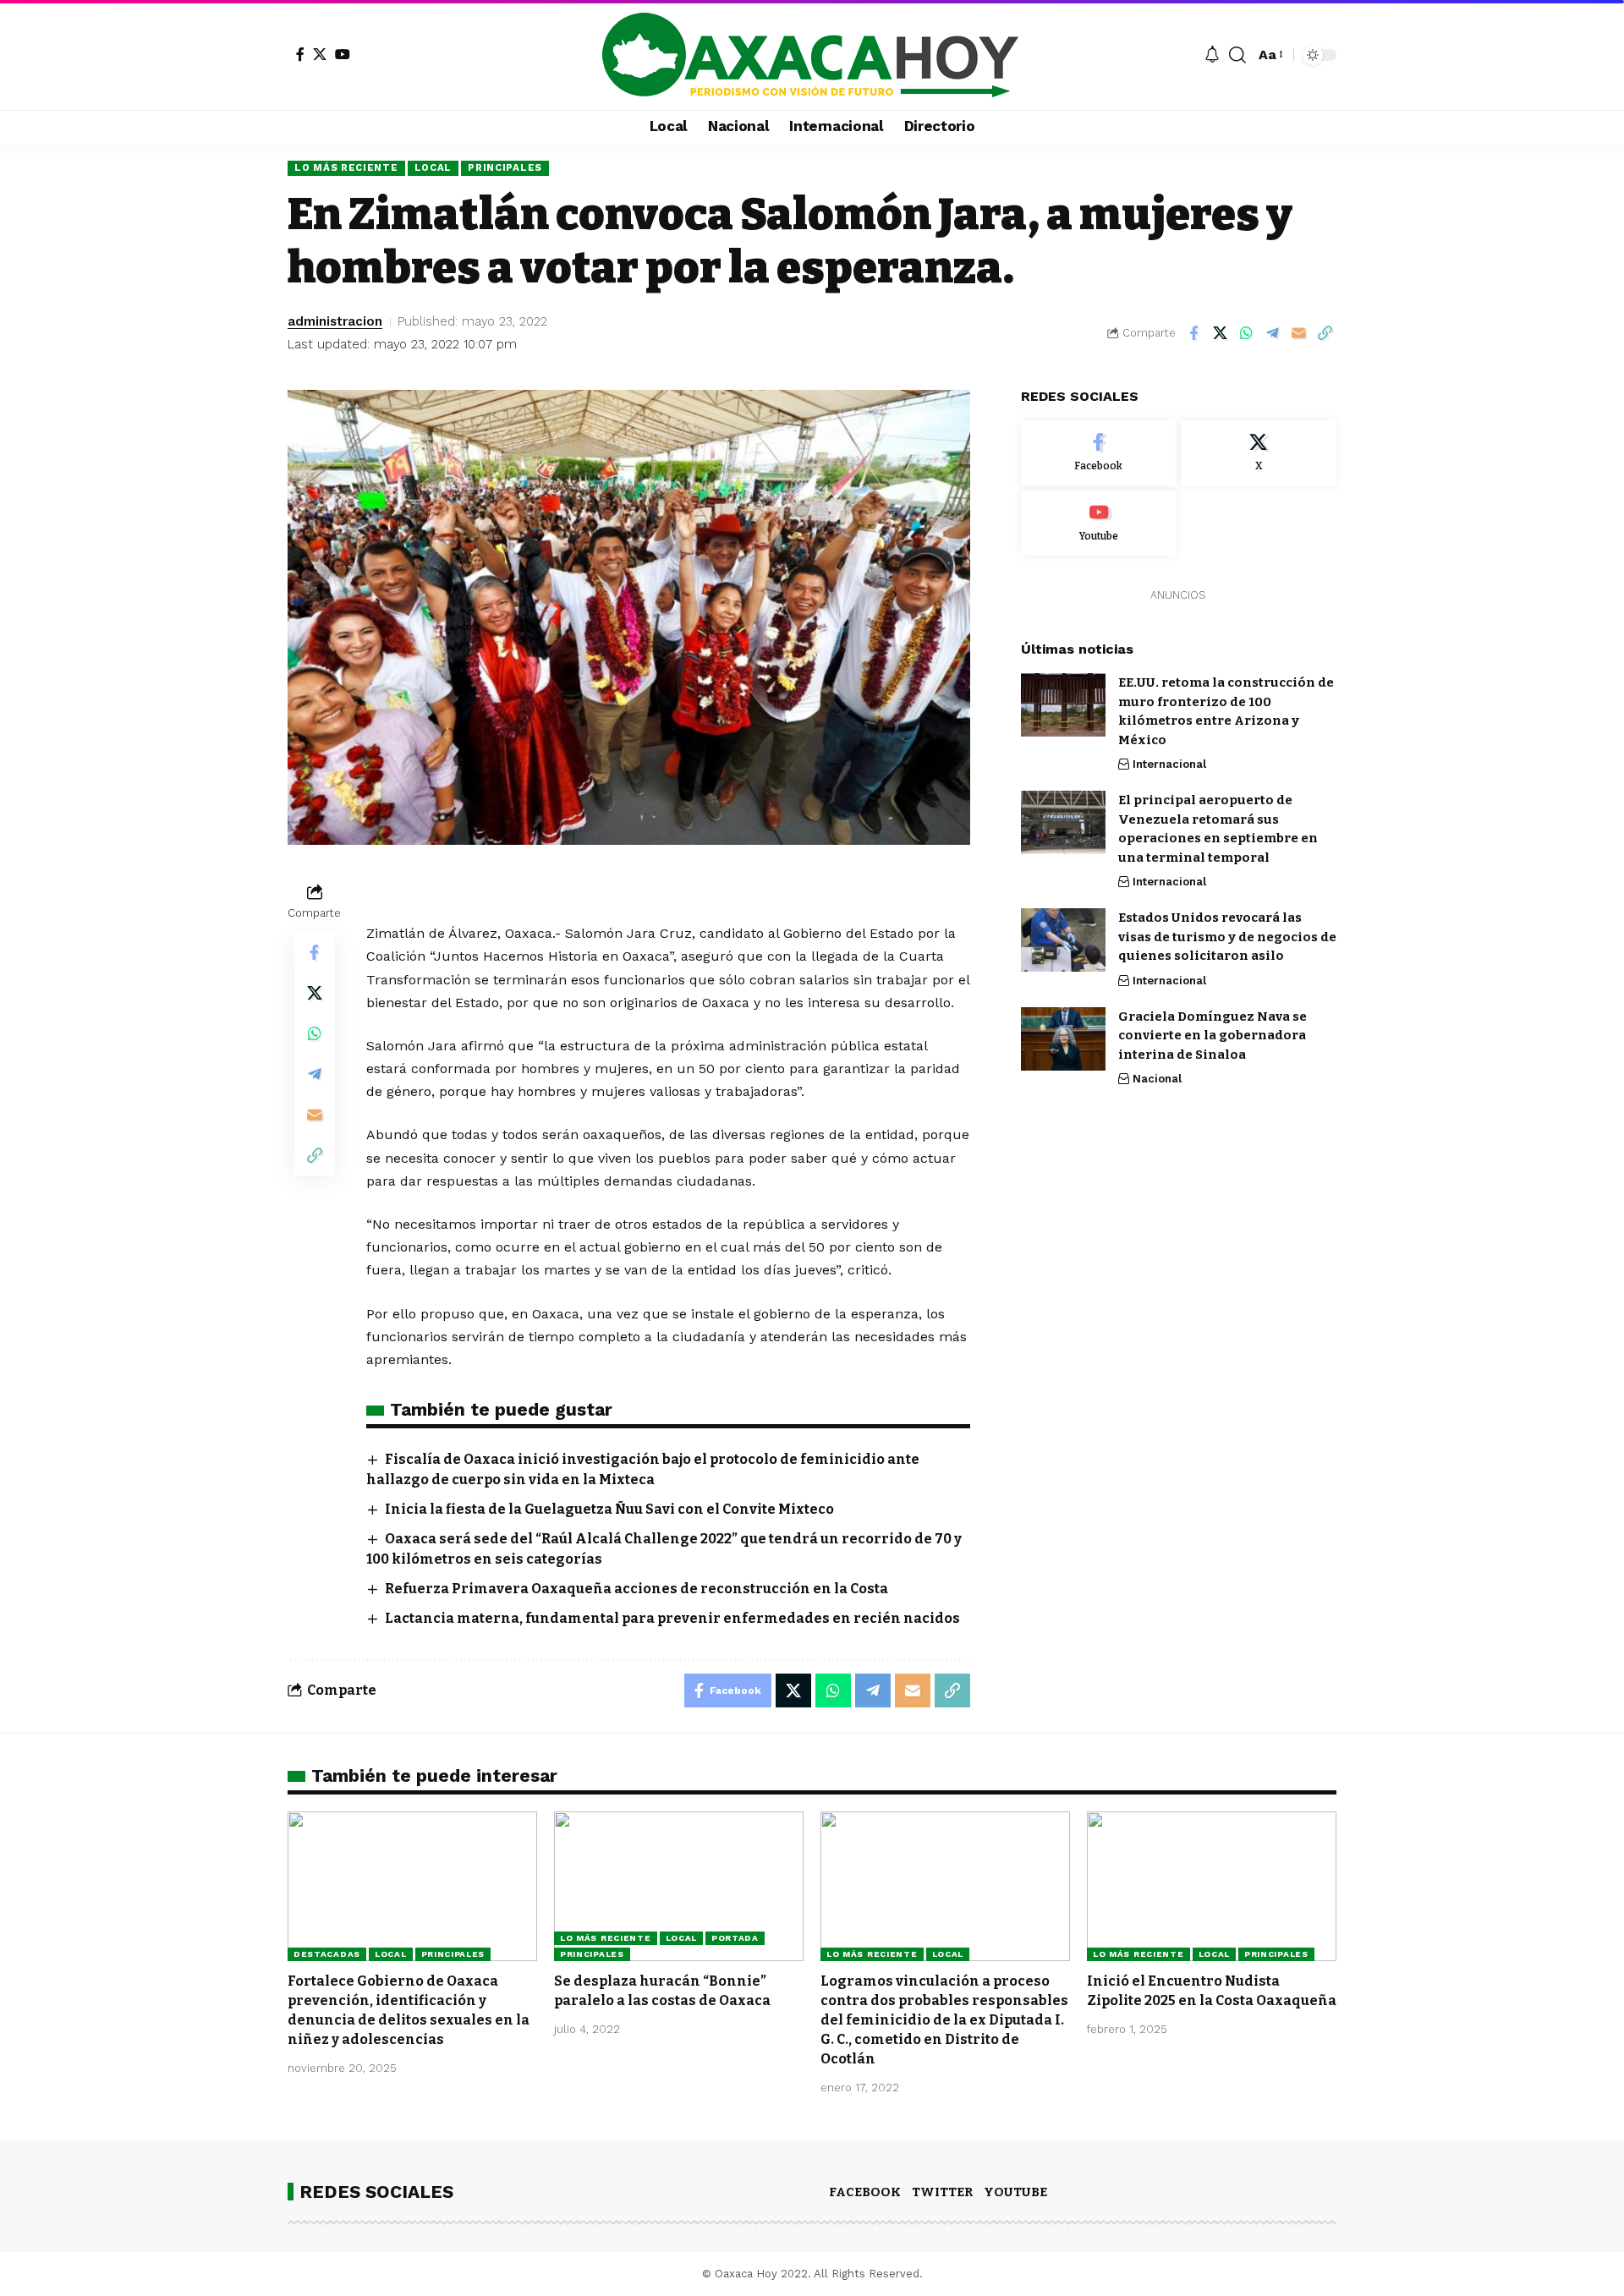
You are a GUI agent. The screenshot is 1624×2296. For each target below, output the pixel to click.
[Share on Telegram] (1272, 333)
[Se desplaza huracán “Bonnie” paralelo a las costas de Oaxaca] (679, 1886)
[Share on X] (1220, 333)
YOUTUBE (1015, 2192)
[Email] (1298, 333)
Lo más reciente (346, 167)
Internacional (1169, 764)
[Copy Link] (1325, 333)
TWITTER (942, 2192)
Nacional (1157, 1079)
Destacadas (327, 1954)
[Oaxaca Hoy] (812, 55)
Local (433, 167)
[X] (320, 54)
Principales (505, 167)
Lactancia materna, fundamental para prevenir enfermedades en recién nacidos (672, 1618)
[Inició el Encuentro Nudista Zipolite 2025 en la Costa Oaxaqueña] (1212, 1886)
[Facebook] (300, 54)
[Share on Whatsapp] (1246, 333)
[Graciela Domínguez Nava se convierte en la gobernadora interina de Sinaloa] (1063, 1039)
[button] (1237, 55)
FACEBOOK (865, 2192)
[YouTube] (343, 54)
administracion (335, 321)
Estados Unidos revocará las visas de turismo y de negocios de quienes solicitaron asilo (1227, 937)
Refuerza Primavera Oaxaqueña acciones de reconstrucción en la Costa (636, 1589)
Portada (735, 1938)
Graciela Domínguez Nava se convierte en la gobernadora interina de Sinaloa (1213, 1036)
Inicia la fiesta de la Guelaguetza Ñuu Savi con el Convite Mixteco (609, 1509)
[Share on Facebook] (1193, 333)
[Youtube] (1099, 523)
